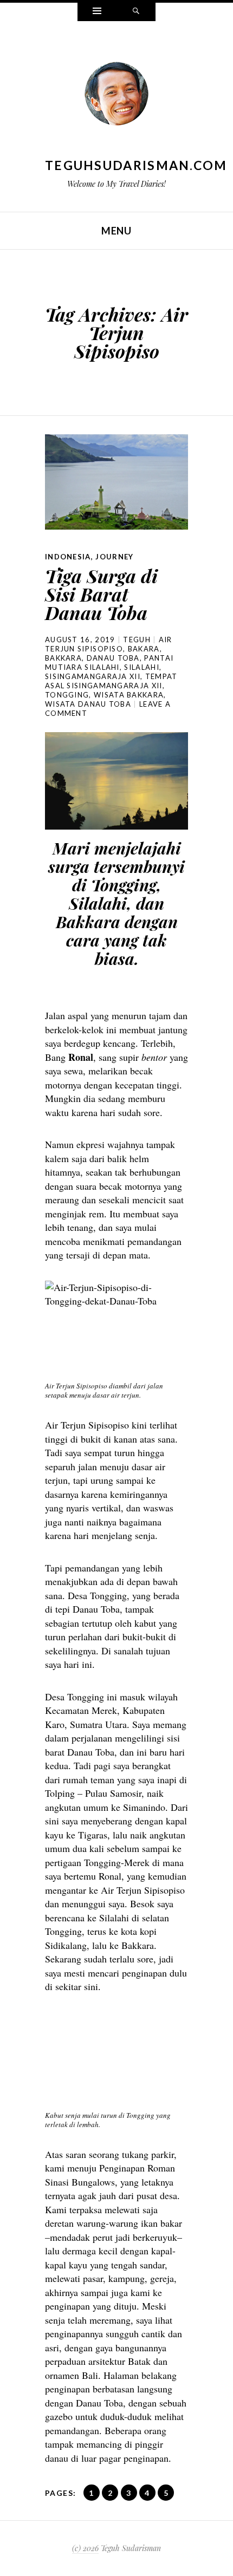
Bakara (144, 649)
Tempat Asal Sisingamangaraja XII (111, 681)
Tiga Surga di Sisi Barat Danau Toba (101, 594)
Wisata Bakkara (129, 695)
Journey (114, 557)
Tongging (67, 695)
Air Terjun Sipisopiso (109, 644)
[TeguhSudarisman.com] (116, 96)
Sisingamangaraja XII (93, 676)
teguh (137, 640)
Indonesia (68, 557)
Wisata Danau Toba (88, 704)
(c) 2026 (85, 2548)
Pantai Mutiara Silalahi (109, 663)
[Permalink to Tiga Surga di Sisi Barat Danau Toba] (116, 482)
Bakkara (63, 658)
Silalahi (141, 667)
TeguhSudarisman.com (136, 165)
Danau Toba (113, 658)
